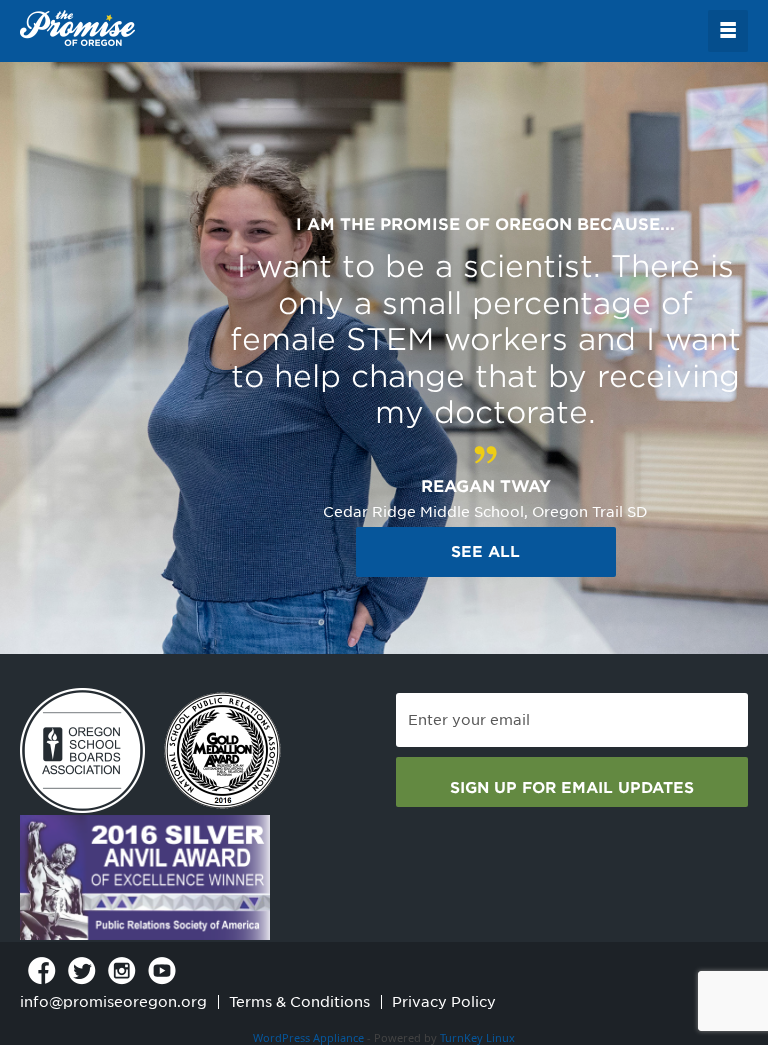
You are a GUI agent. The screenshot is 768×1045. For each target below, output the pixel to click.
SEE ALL (485, 552)
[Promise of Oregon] (77, 29)
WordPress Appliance (308, 1037)
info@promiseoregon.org (113, 1002)
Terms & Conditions (299, 1002)
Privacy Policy (444, 1002)
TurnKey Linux (477, 1037)
